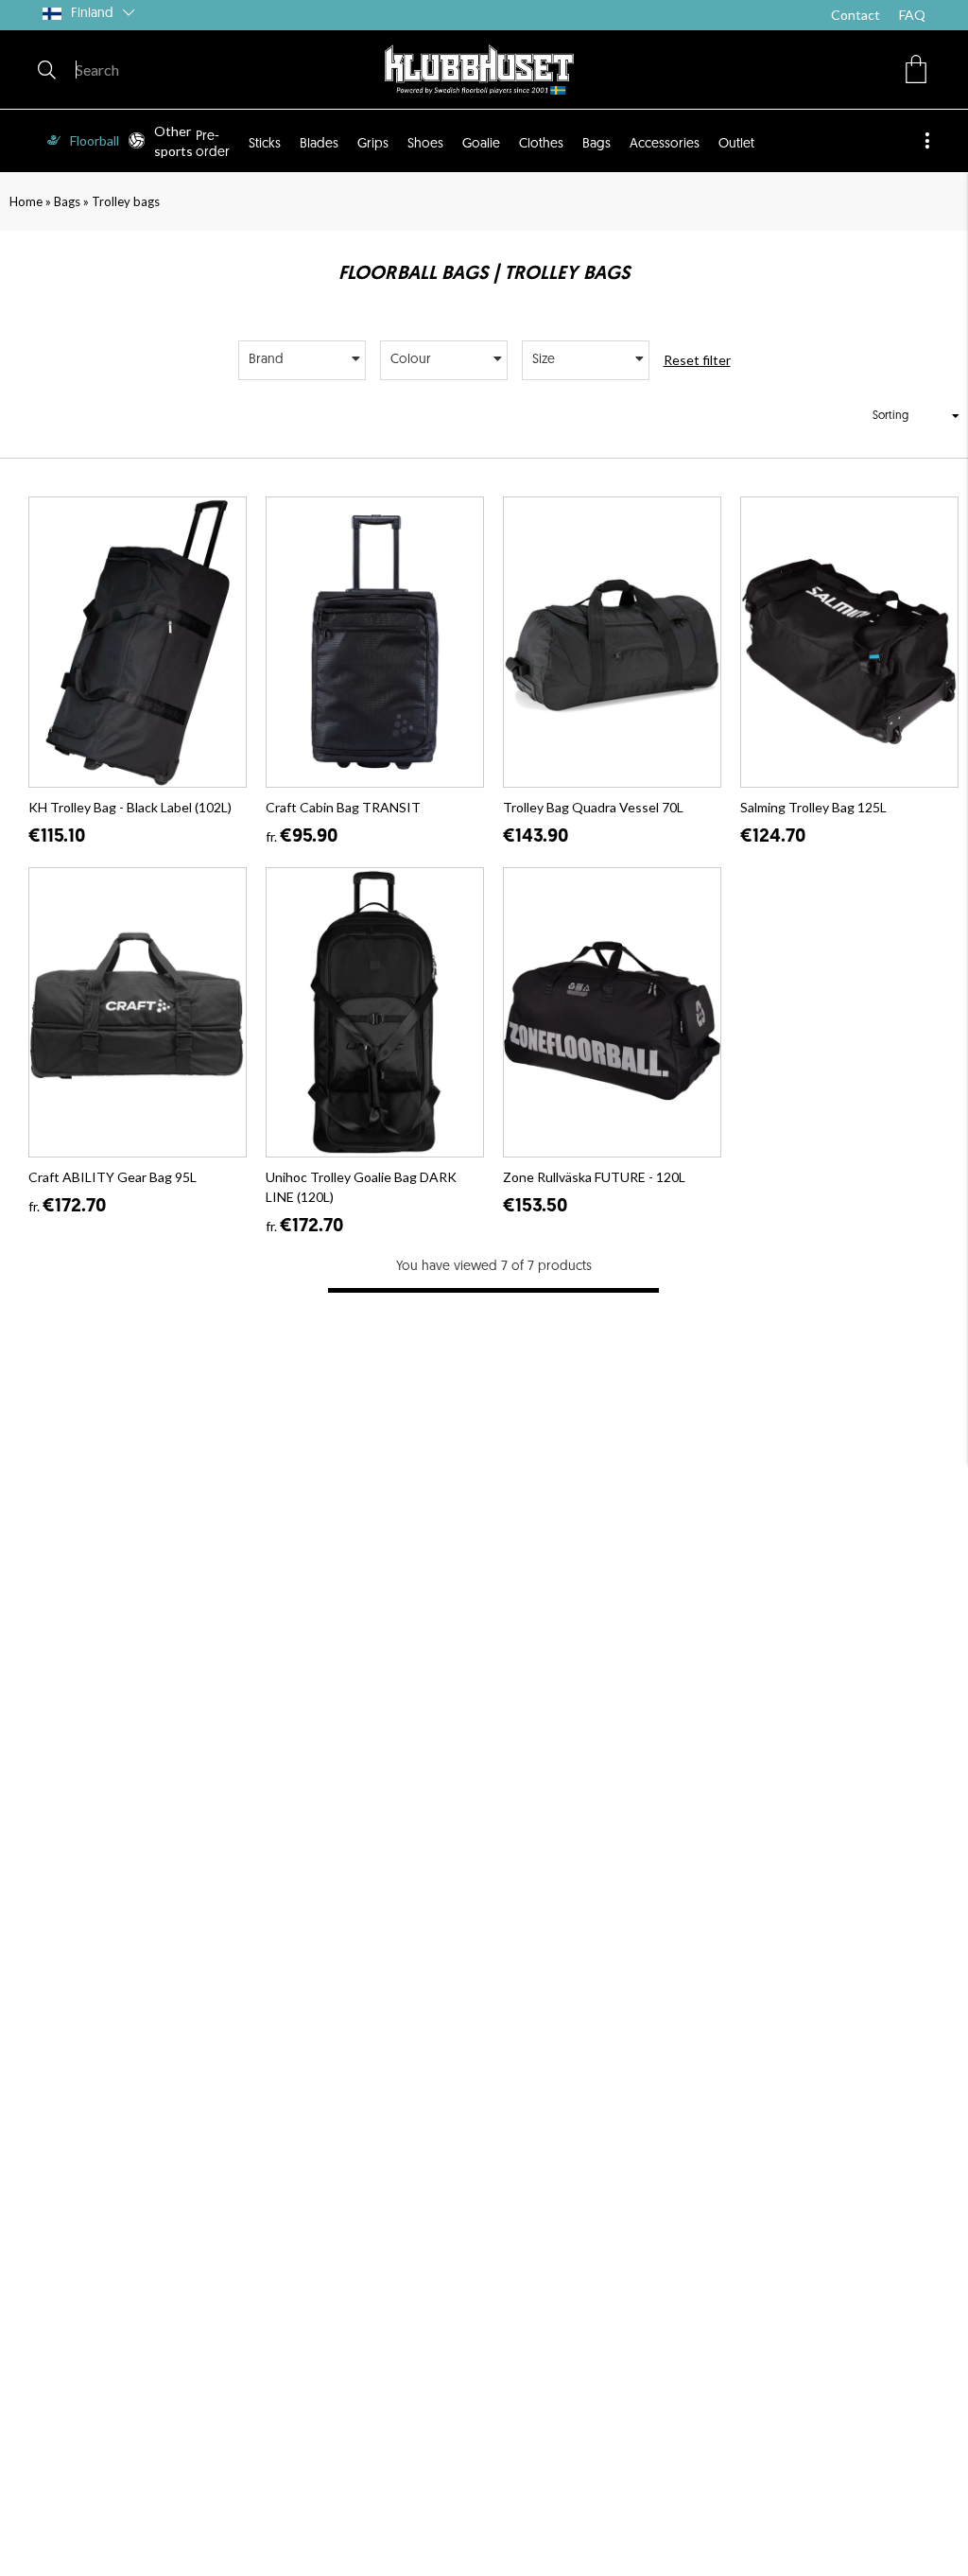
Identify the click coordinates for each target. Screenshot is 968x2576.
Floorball (95, 140)
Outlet (736, 144)
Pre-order (213, 144)
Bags (596, 144)
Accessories (665, 144)
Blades (319, 144)
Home (26, 201)
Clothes (541, 144)
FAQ (912, 15)
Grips (373, 144)
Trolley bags (126, 201)
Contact (856, 15)
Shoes (425, 144)
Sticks (265, 144)
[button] (916, 69)
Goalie (481, 144)
